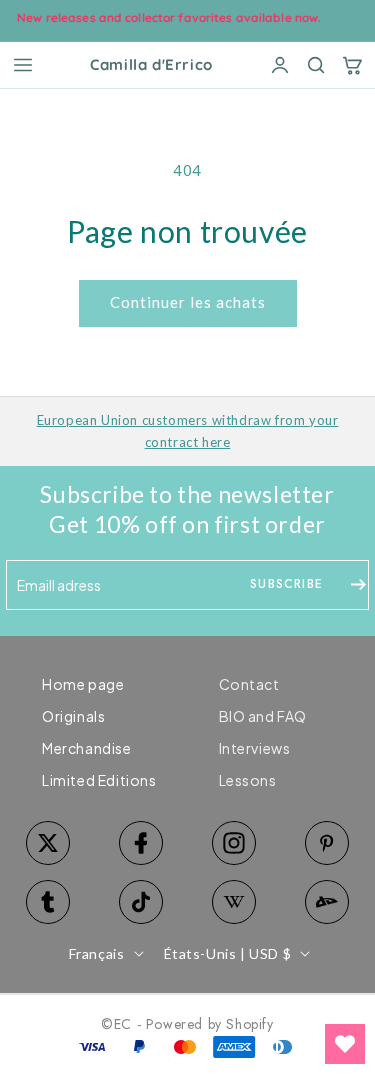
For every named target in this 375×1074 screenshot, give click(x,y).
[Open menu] (23, 65)
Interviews (255, 748)
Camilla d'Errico (151, 65)
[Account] (280, 65)
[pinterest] (326, 843)
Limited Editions (99, 780)
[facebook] (141, 843)
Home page (83, 684)
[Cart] (352, 65)
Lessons (248, 780)
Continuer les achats (188, 302)
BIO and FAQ (263, 716)
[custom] (234, 843)
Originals (73, 716)
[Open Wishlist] (345, 1044)
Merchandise (87, 748)
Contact (249, 684)
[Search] (316, 65)
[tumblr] (48, 902)
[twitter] (48, 843)
